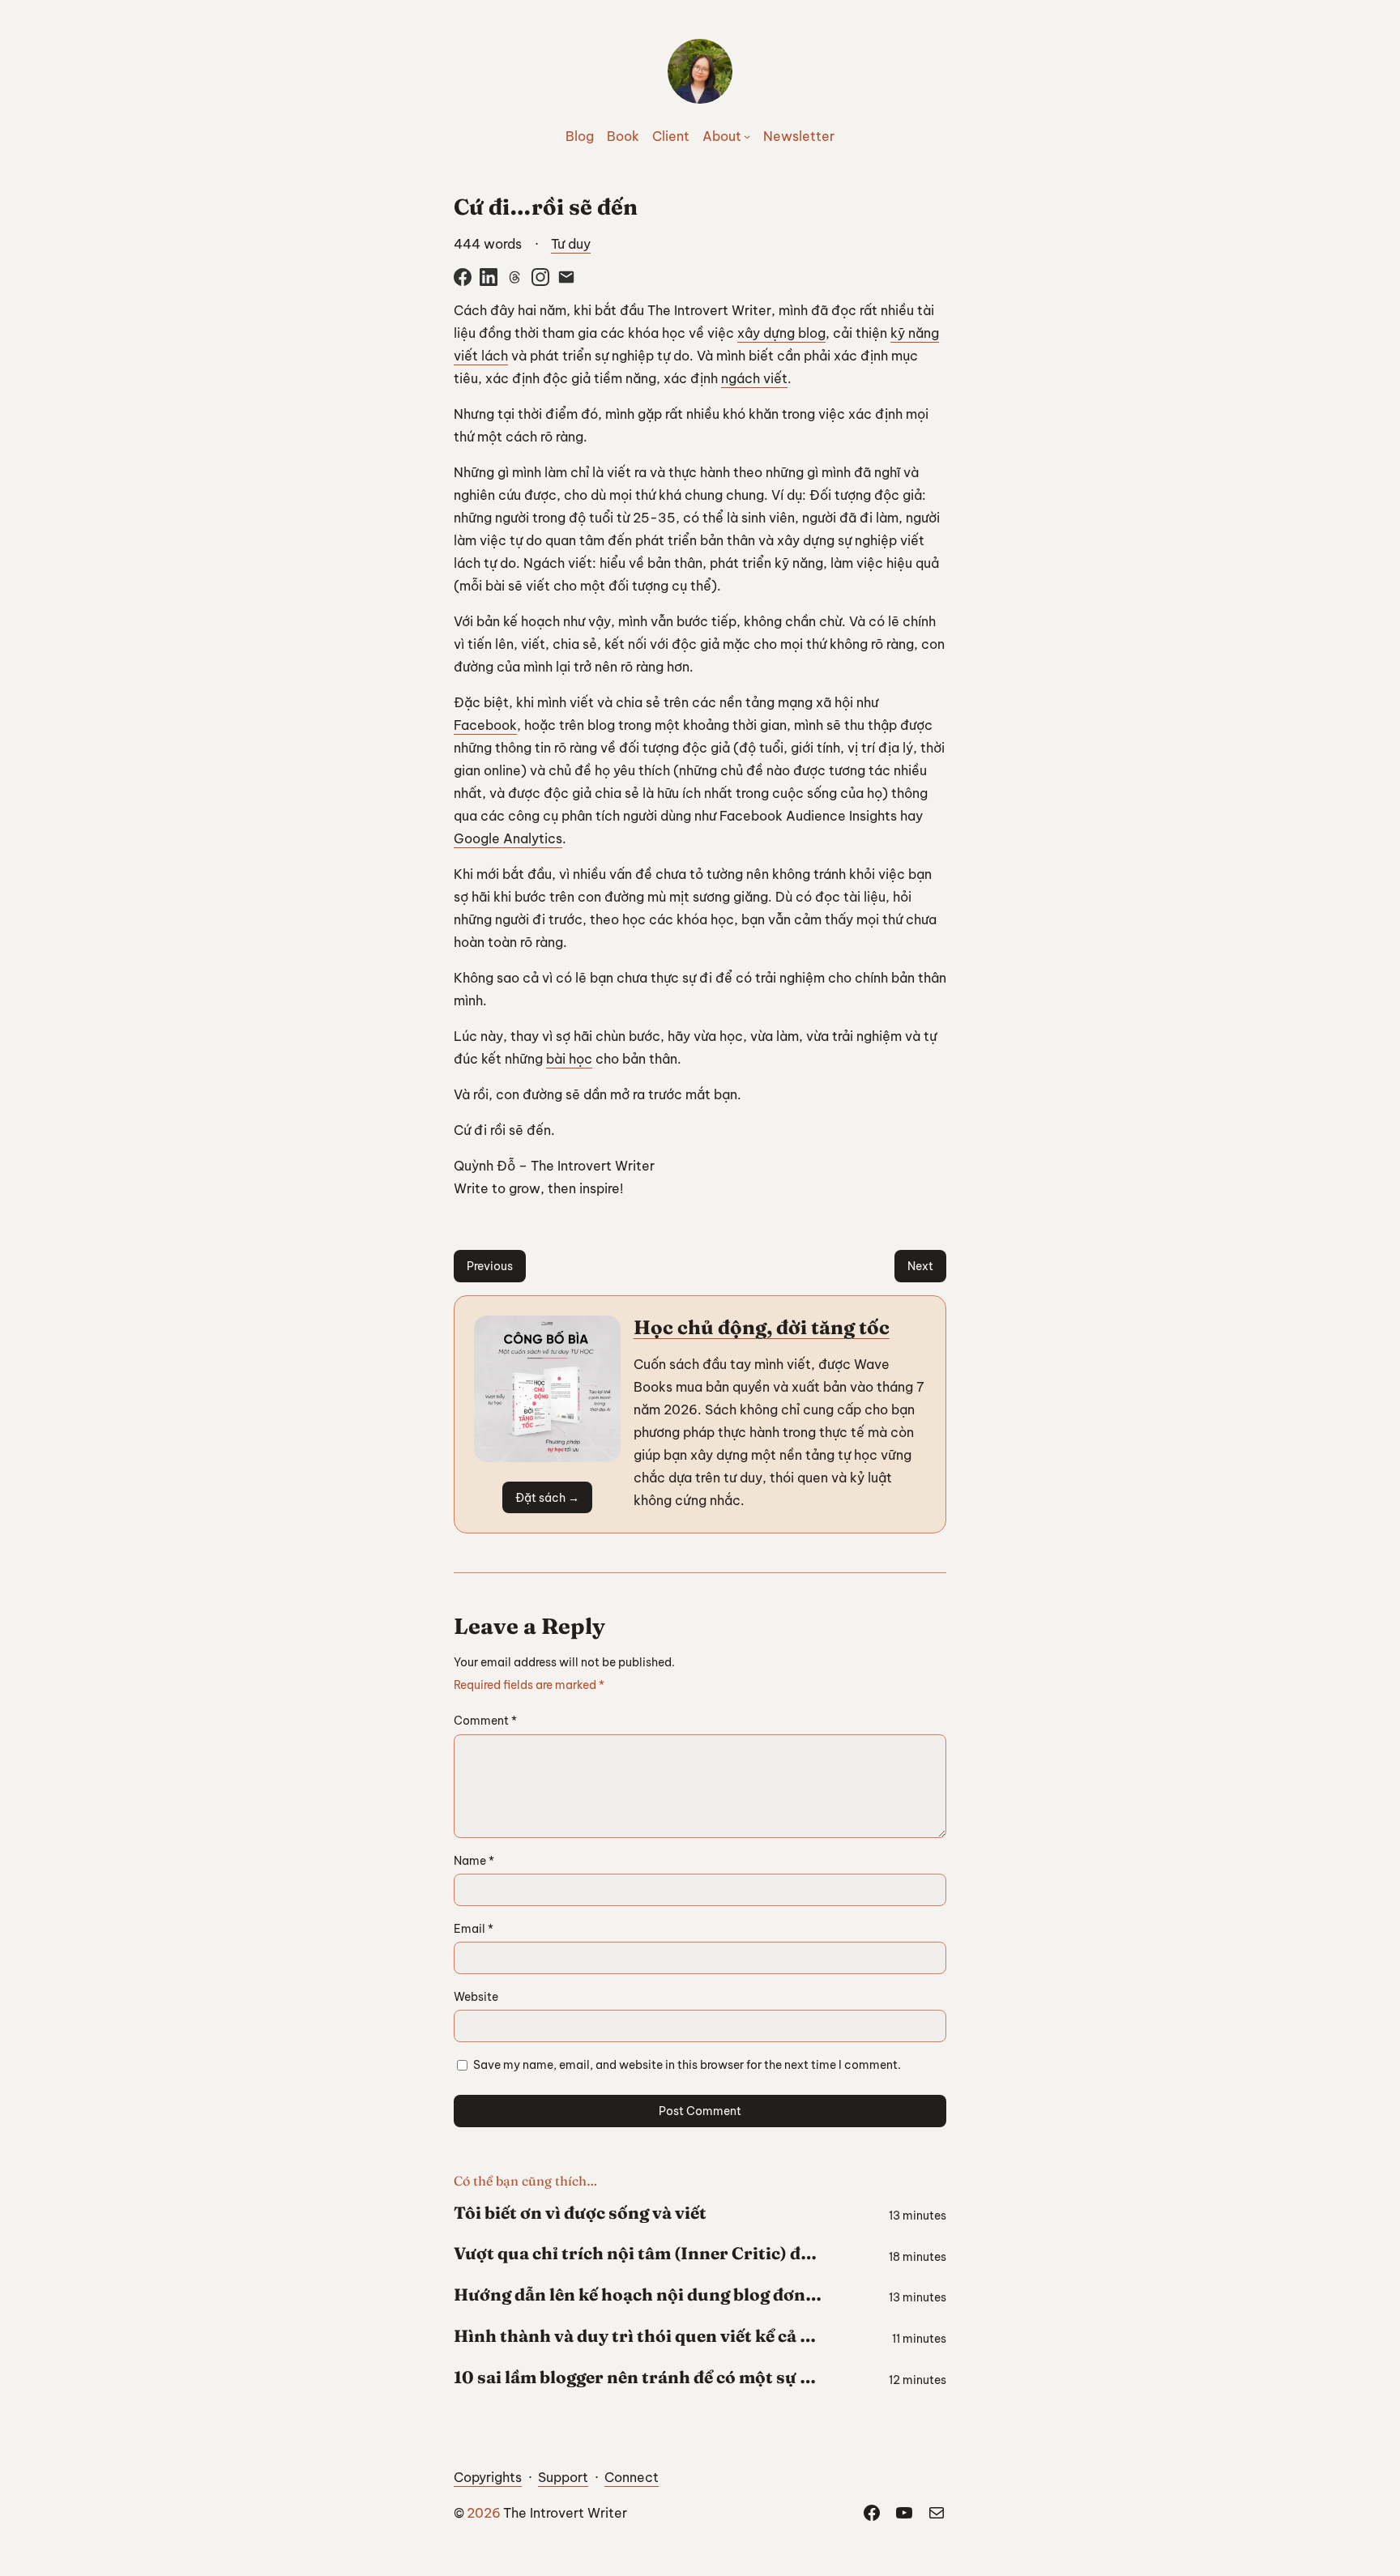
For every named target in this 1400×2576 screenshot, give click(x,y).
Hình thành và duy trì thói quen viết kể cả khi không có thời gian (638, 2336)
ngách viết (754, 378)
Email (474, 1929)
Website (476, 1997)
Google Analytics (508, 838)
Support (563, 2477)
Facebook (485, 725)
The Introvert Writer (565, 2513)
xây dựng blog (781, 333)
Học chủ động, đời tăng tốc (762, 1327)
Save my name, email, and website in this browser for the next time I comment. (687, 2065)
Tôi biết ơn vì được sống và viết (580, 2213)
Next (920, 1266)
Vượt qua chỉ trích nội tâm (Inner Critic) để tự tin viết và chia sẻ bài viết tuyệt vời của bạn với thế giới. (638, 2254)
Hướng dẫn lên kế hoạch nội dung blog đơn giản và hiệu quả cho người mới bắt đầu (638, 2295)
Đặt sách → (547, 1498)
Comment (485, 1721)
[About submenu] (747, 136)
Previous (490, 1266)
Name (474, 1861)
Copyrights (488, 2477)
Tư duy (571, 244)
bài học (569, 1059)
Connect (632, 2477)
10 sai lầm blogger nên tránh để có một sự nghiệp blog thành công (638, 2378)
